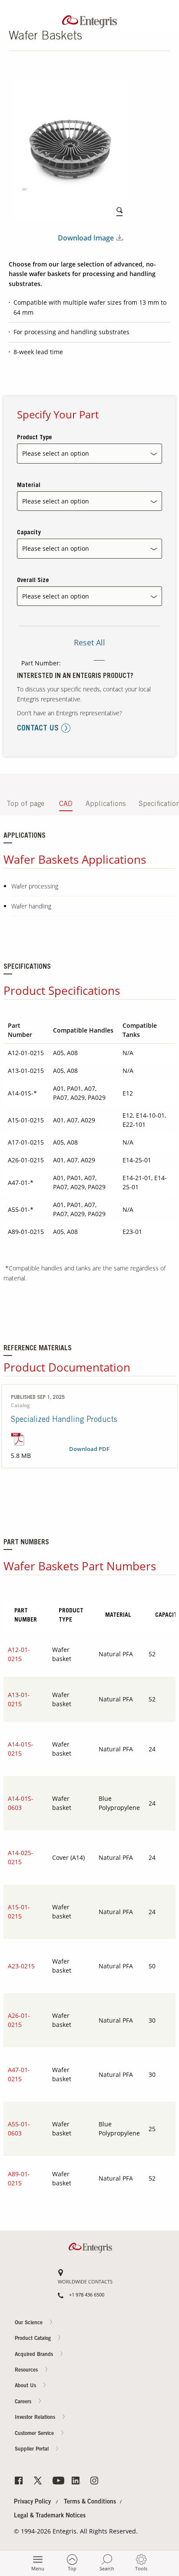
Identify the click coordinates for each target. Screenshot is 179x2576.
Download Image (86, 238)
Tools (141, 2568)
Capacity (29, 533)
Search (107, 2568)
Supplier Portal (33, 2449)
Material (29, 486)
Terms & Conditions (90, 2502)
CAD (66, 804)
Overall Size (33, 581)
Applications (106, 804)
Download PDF (89, 1449)
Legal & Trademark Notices (50, 2516)
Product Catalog (34, 2339)
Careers (162, 455)
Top (72, 2568)
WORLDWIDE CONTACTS (85, 2282)
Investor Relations (36, 2418)
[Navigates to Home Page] (89, 20)
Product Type (35, 438)
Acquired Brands (35, 2355)
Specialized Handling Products (64, 1420)
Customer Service (35, 2434)
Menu (38, 2568)
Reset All (89, 642)
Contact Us (162, 421)
